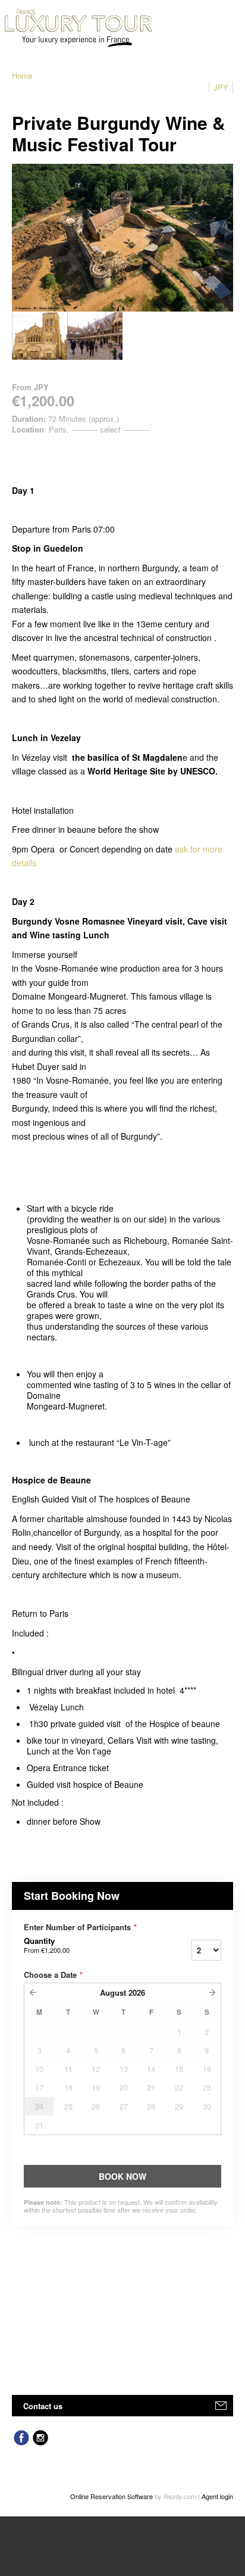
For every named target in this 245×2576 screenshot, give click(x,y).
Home (22, 75)
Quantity (47, 1945)
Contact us (43, 2406)
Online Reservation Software (111, 2496)
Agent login (217, 2496)
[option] (40, 336)
